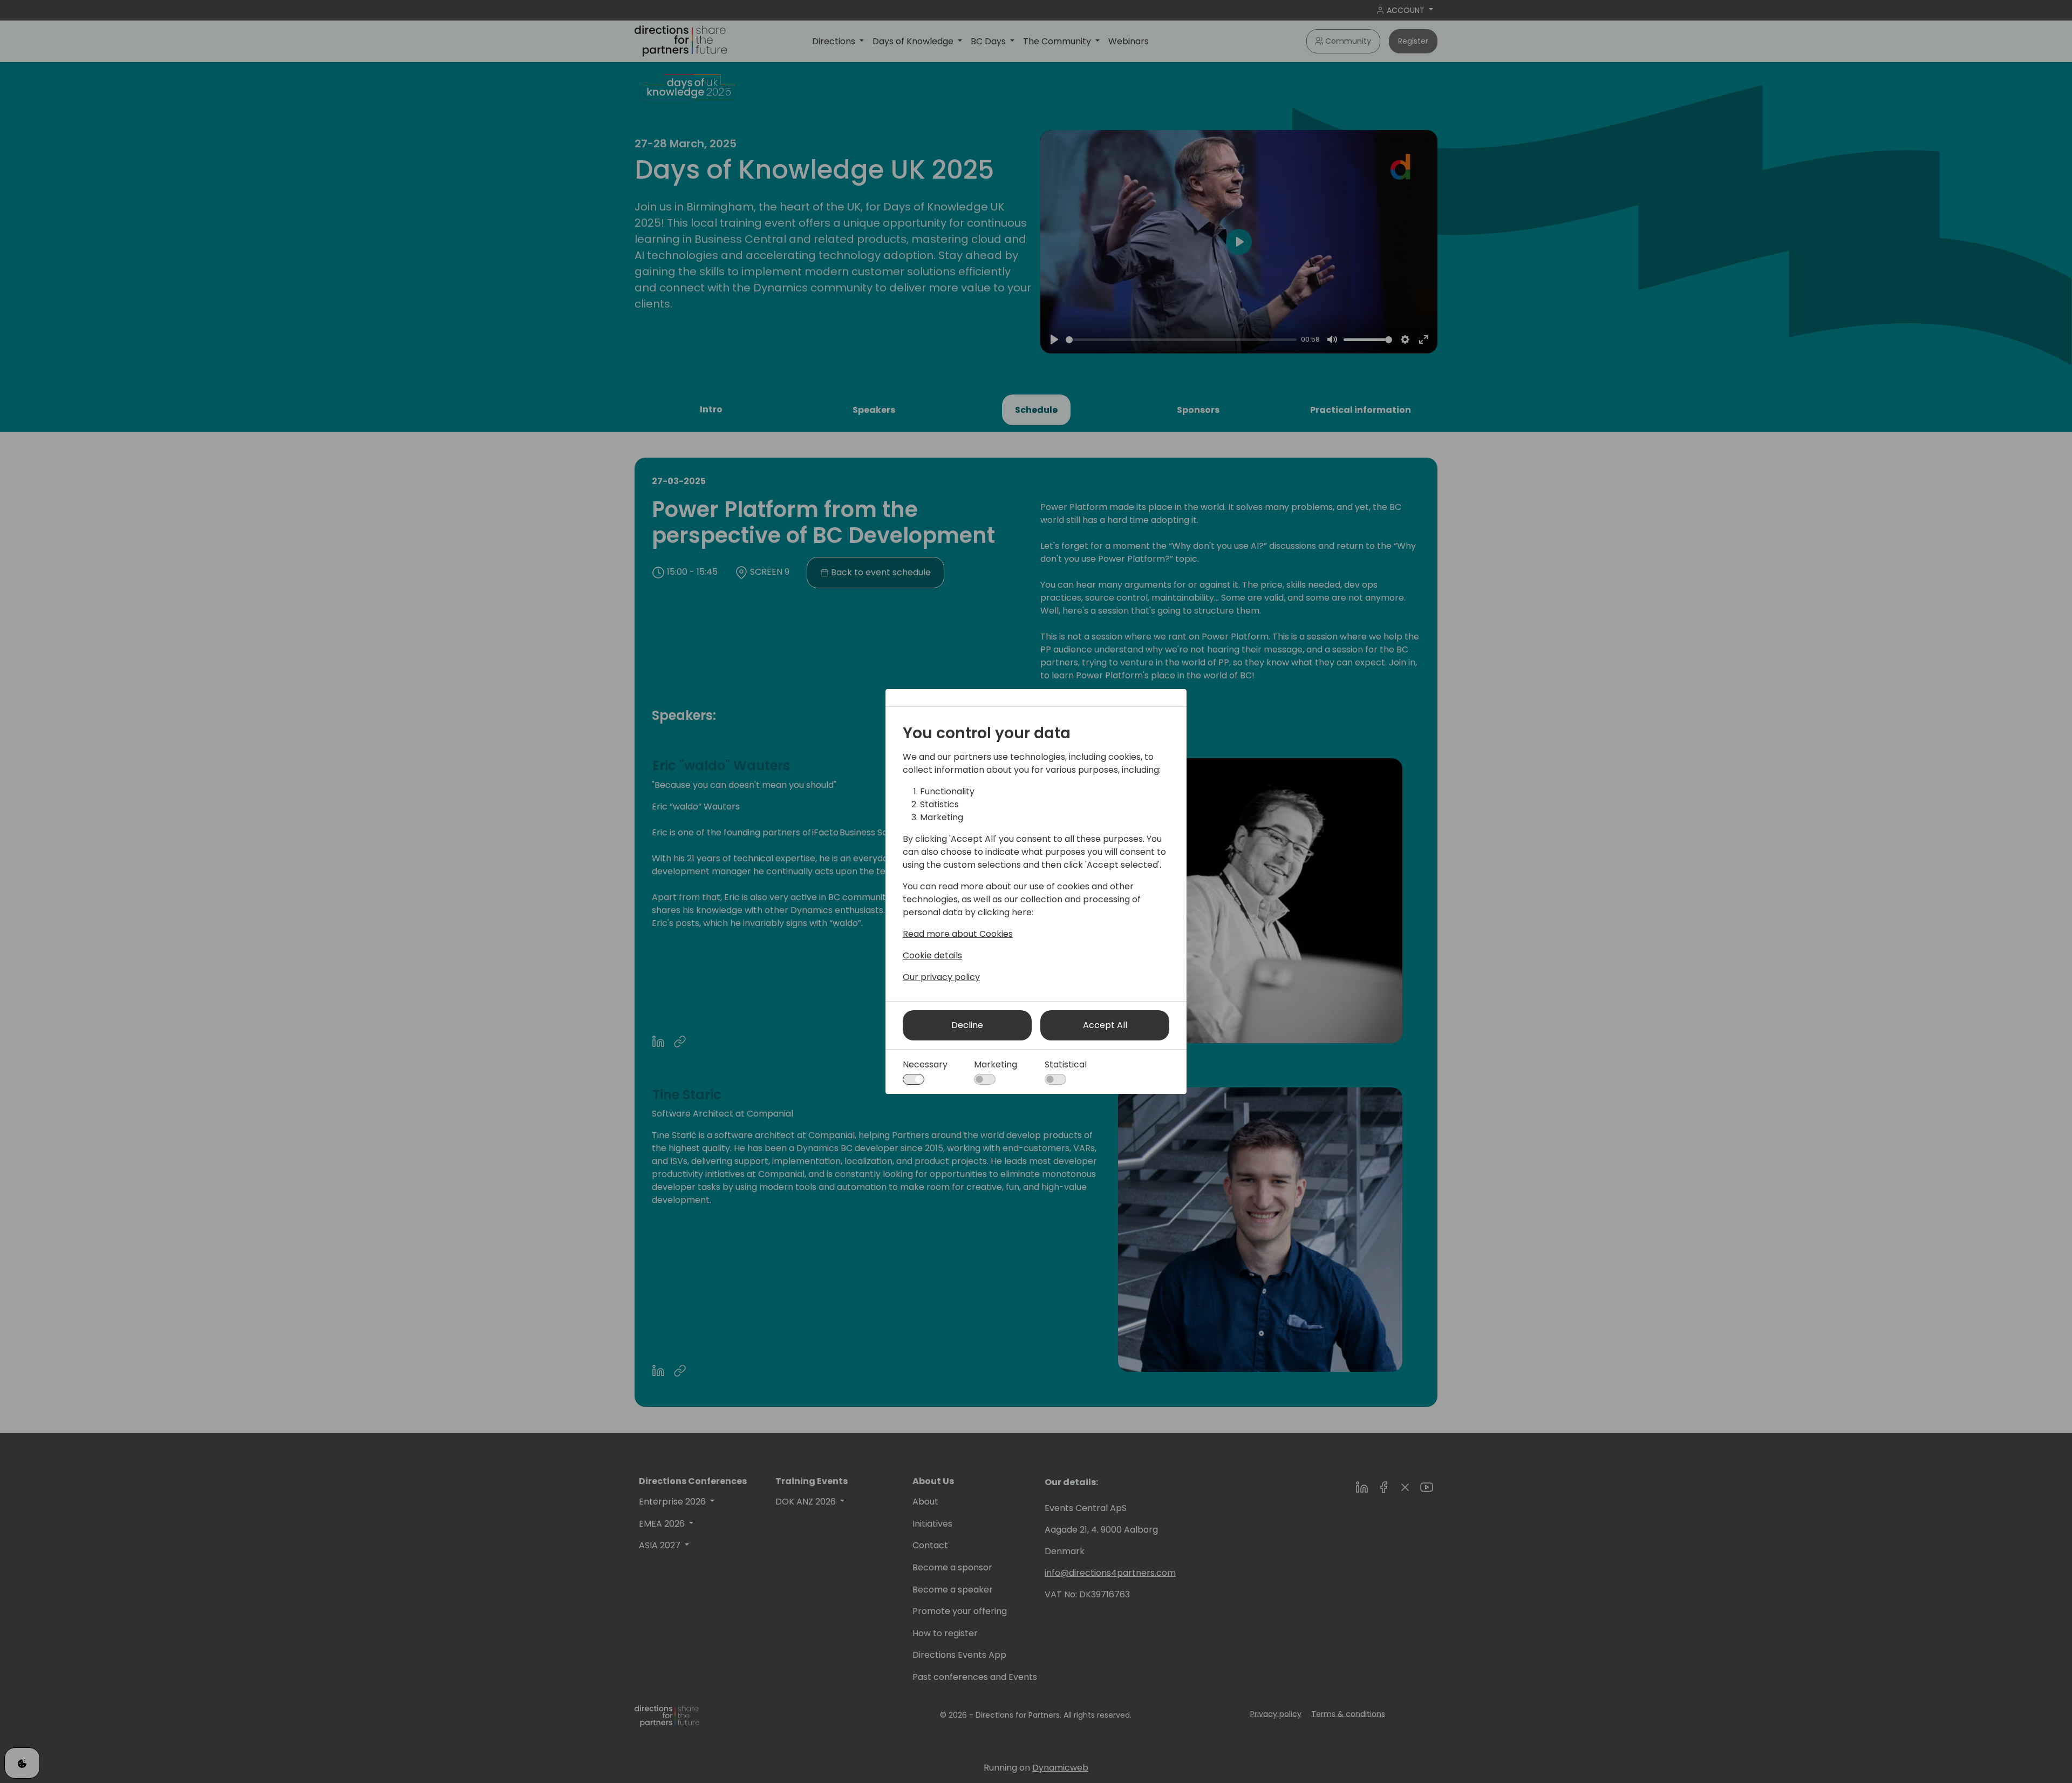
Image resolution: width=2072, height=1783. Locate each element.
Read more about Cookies (958, 934)
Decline (967, 1025)
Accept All (1105, 1025)
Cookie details (932, 955)
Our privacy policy (941, 977)
